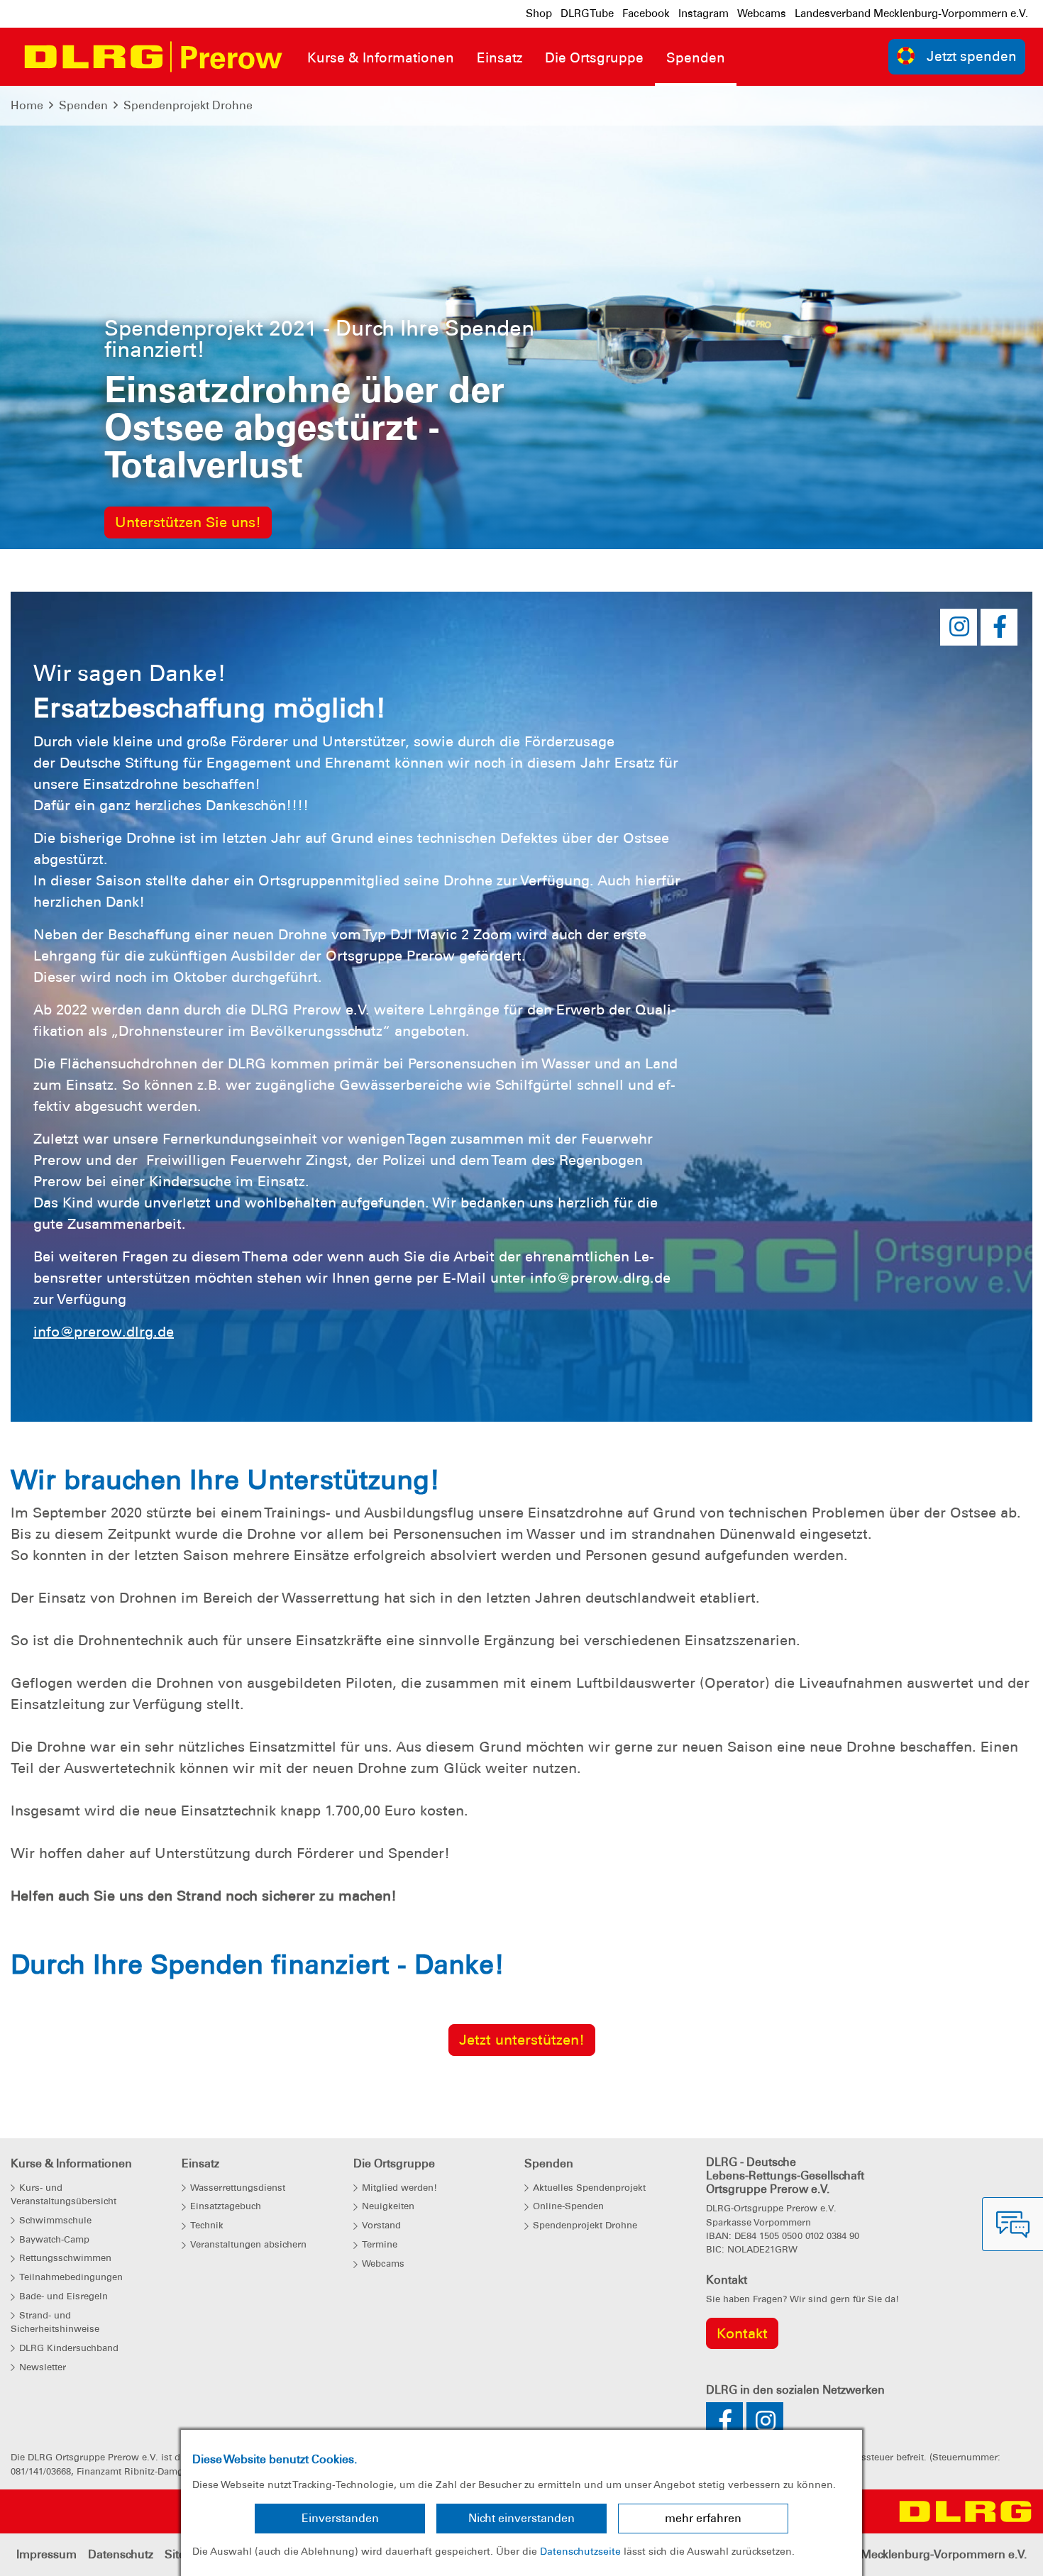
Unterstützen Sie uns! (188, 522)
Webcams (762, 13)
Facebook (646, 13)
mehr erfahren (703, 2518)
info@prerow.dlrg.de (104, 1332)
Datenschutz (121, 2554)
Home (27, 105)
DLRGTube (587, 13)
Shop (539, 13)
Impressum (46, 2554)
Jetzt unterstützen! (522, 2040)
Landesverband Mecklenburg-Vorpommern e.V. (911, 13)
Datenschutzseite (580, 2551)
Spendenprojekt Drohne (188, 105)
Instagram (703, 13)
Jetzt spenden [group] (972, 56)
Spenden (83, 105)
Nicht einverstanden (521, 2518)
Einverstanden (340, 2518)
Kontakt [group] (742, 2333)
